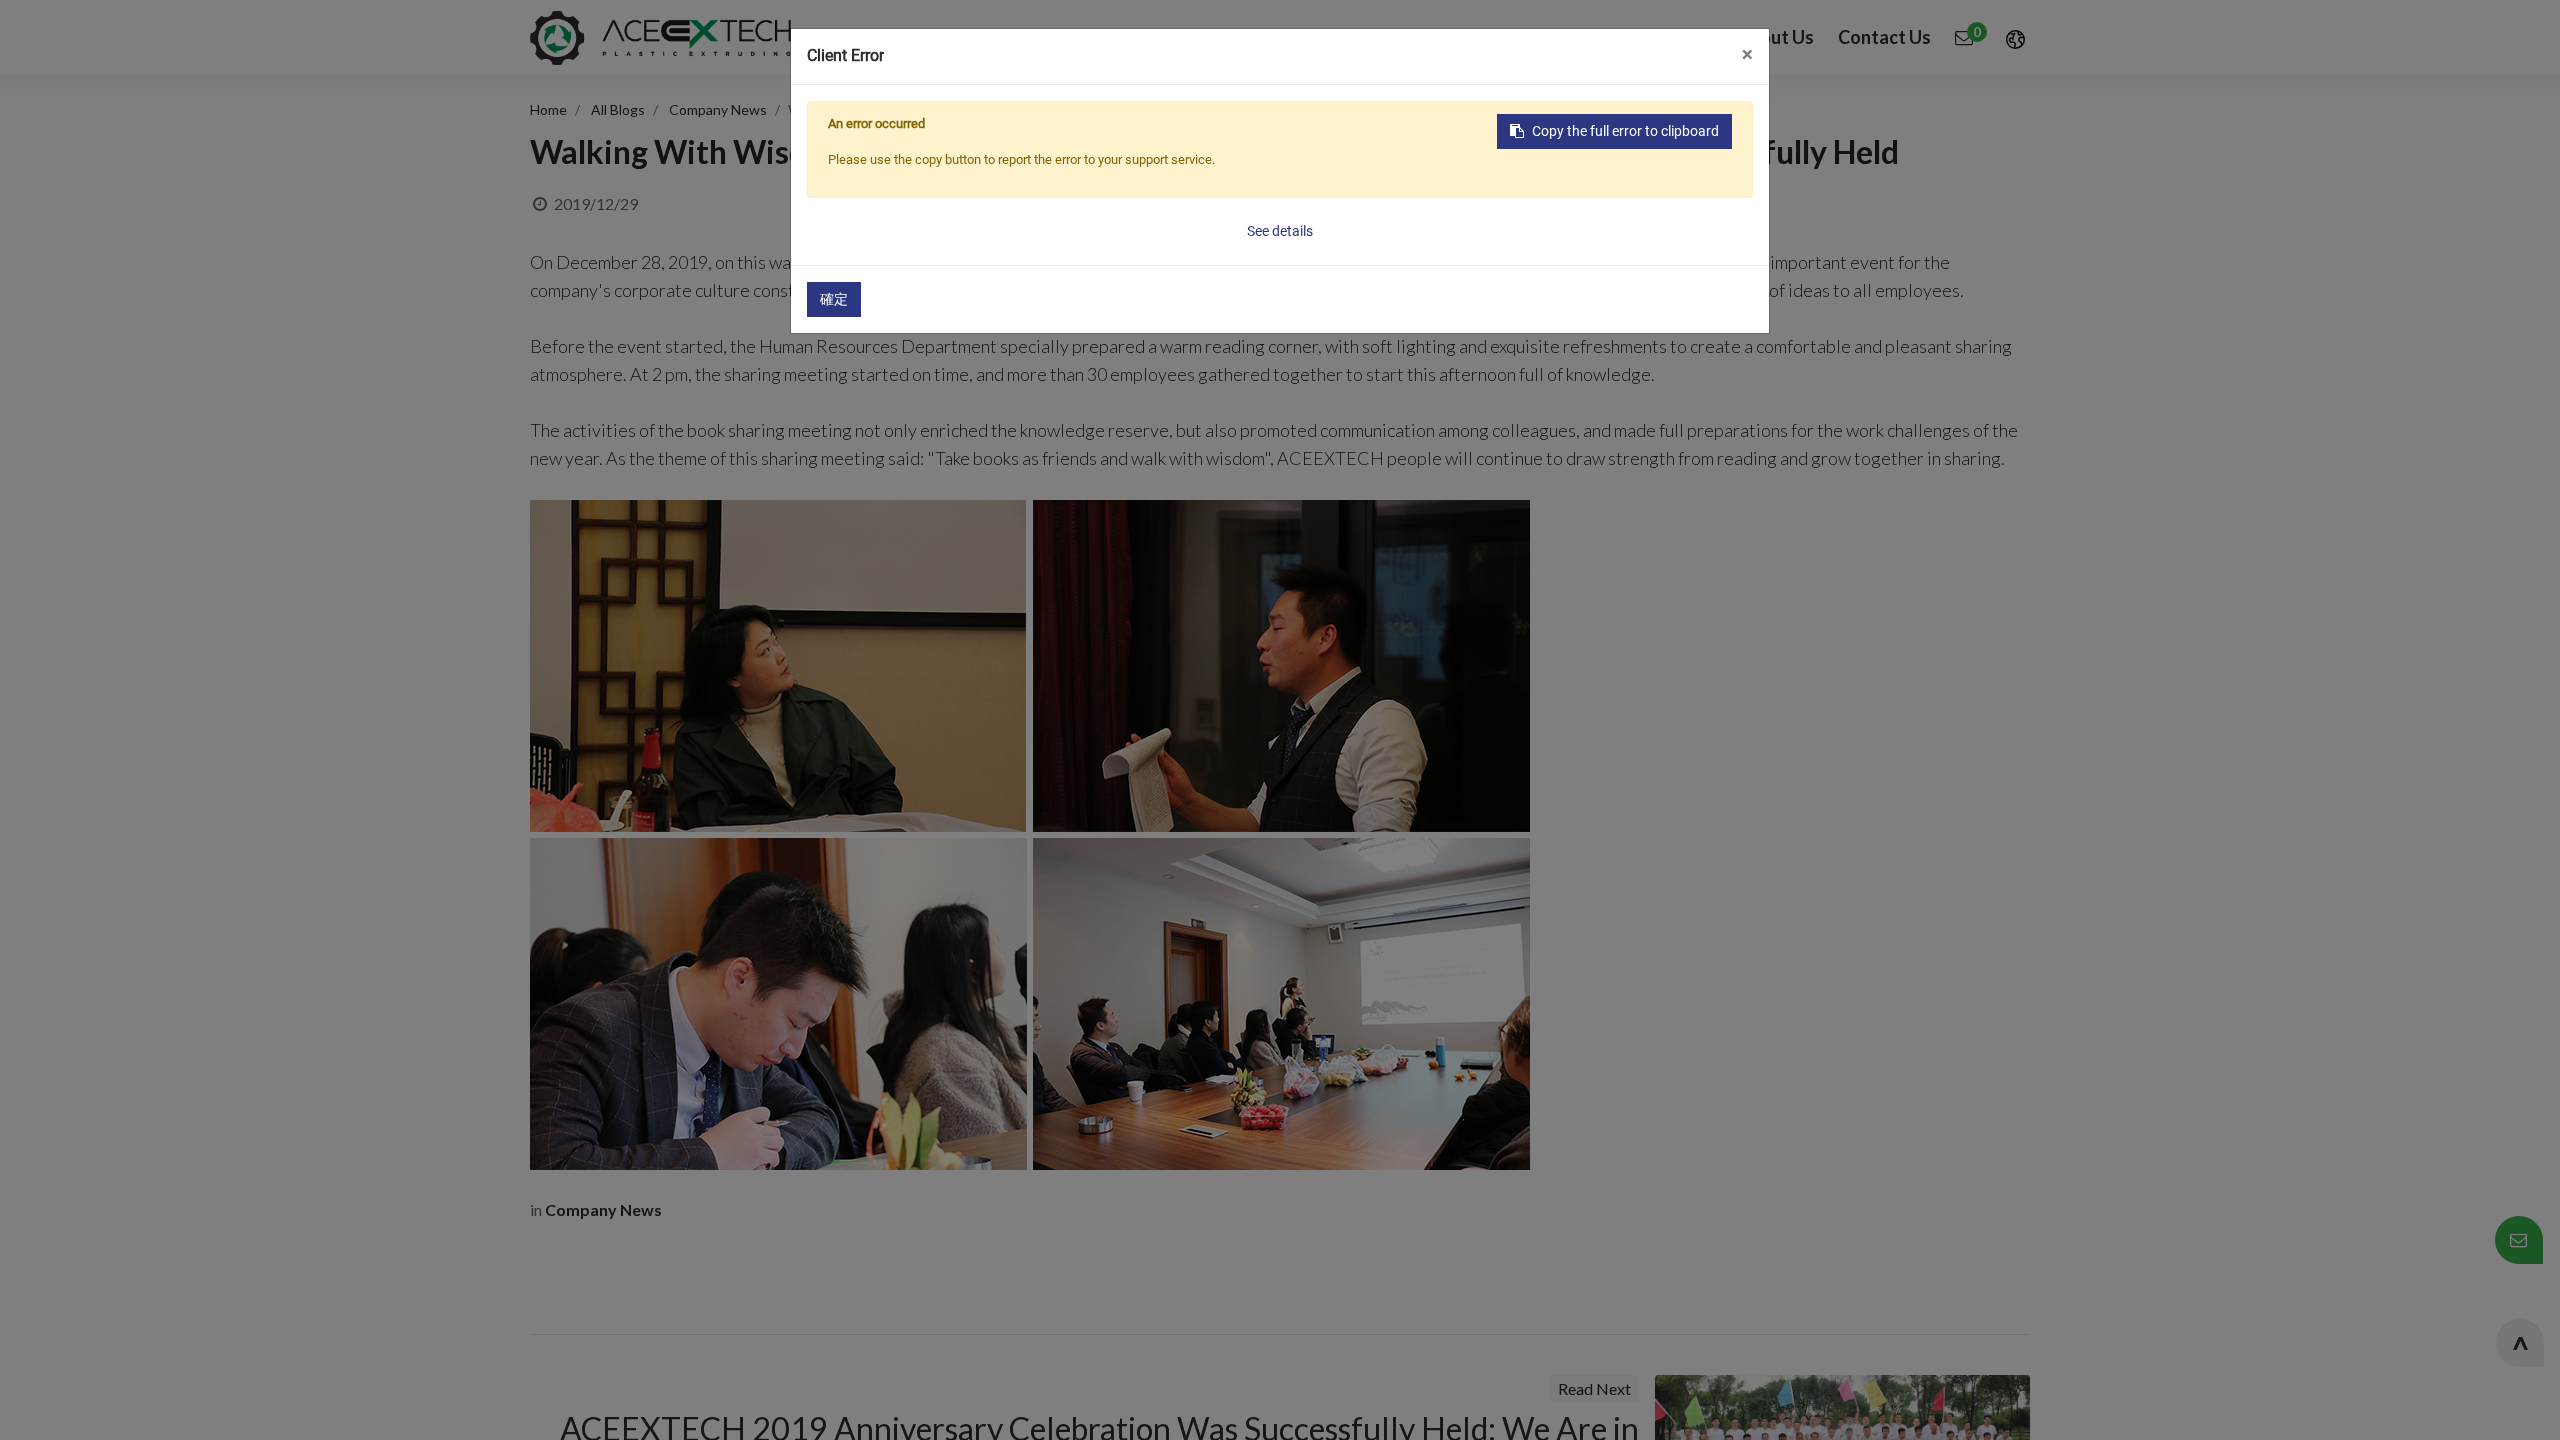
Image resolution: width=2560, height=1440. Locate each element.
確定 (834, 299)
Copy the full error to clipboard (1625, 131)
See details (1280, 231)
